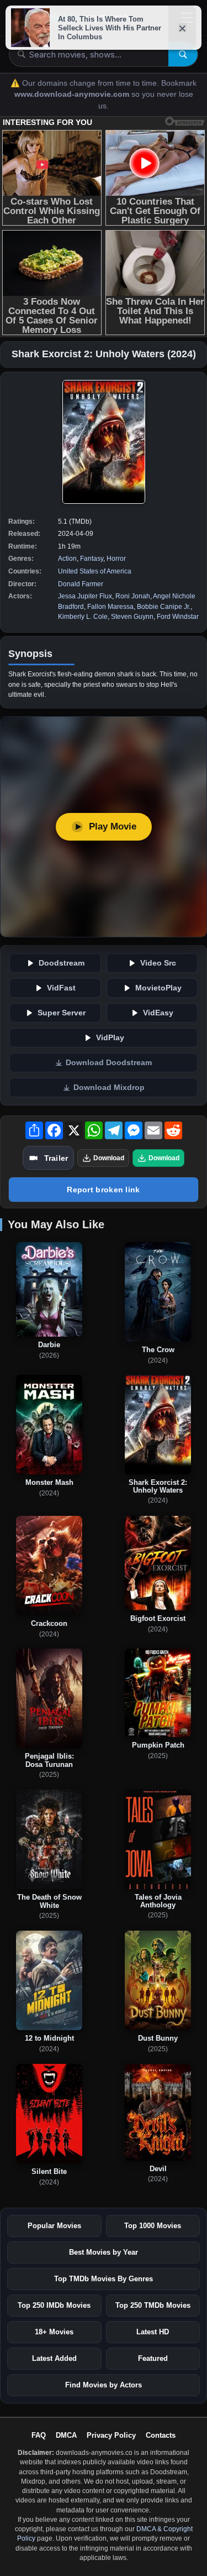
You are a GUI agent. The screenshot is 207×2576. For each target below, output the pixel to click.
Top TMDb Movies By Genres (104, 2279)
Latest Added (54, 2358)
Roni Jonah (133, 596)
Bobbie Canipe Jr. (164, 607)
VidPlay (110, 1038)
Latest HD (153, 2332)
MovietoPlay (158, 988)
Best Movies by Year (104, 2252)
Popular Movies (54, 2226)
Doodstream (62, 963)
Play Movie (113, 826)
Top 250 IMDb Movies (54, 2305)
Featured (153, 2358)
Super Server (62, 1013)
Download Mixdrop (109, 1088)
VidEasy (158, 1013)
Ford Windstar (178, 617)
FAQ (39, 2435)
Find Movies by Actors (104, 2385)
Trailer (56, 1158)
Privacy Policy (111, 2435)
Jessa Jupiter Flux (85, 596)
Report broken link (103, 1190)
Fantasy (92, 559)
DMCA (66, 2435)
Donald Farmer (81, 584)
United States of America (95, 571)
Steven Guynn (132, 617)
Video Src (158, 963)
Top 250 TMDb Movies (153, 2305)
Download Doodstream (109, 1063)
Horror (116, 559)
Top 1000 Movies (153, 2226)
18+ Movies (54, 2332)
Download (109, 1158)
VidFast (61, 988)
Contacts (161, 2435)
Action (67, 559)
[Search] (183, 54)
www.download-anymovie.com (73, 94)
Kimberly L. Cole (83, 617)
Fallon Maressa (110, 607)
